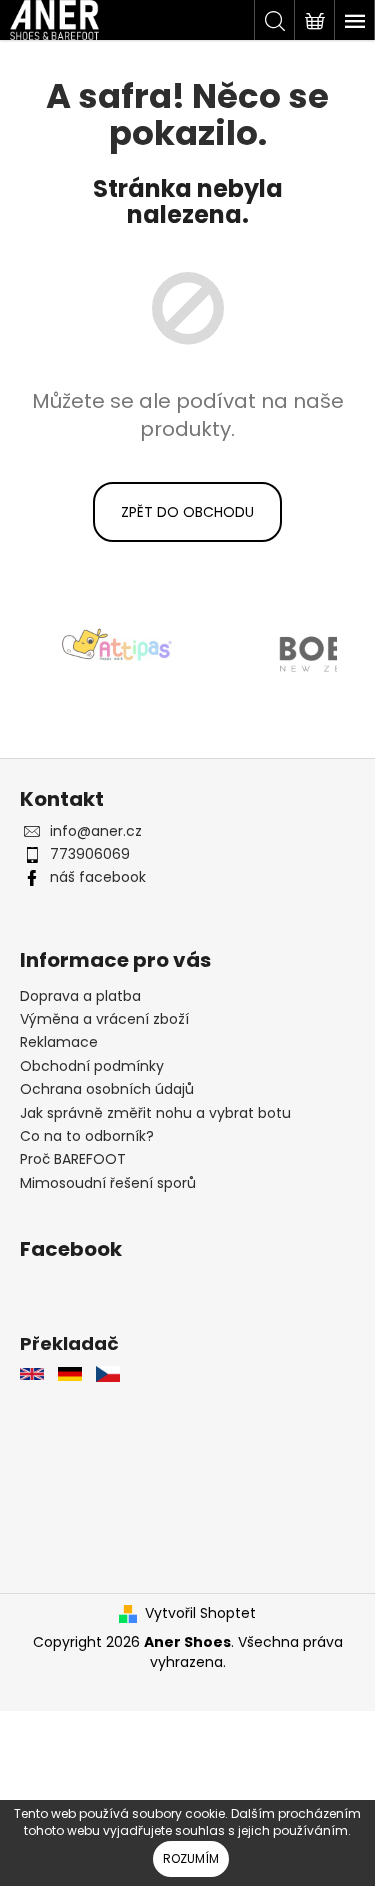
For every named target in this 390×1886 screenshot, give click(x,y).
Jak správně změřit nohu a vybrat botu (155, 1113)
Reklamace (59, 1042)
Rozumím (191, 1858)
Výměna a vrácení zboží (104, 1019)
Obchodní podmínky (92, 1066)
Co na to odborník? (87, 1136)
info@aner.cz (96, 831)
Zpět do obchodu (187, 512)
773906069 (90, 854)
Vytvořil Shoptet (200, 1613)
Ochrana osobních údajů (107, 1089)
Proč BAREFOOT (73, 1159)
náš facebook (98, 877)
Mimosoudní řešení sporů (108, 1183)
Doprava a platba (80, 996)
